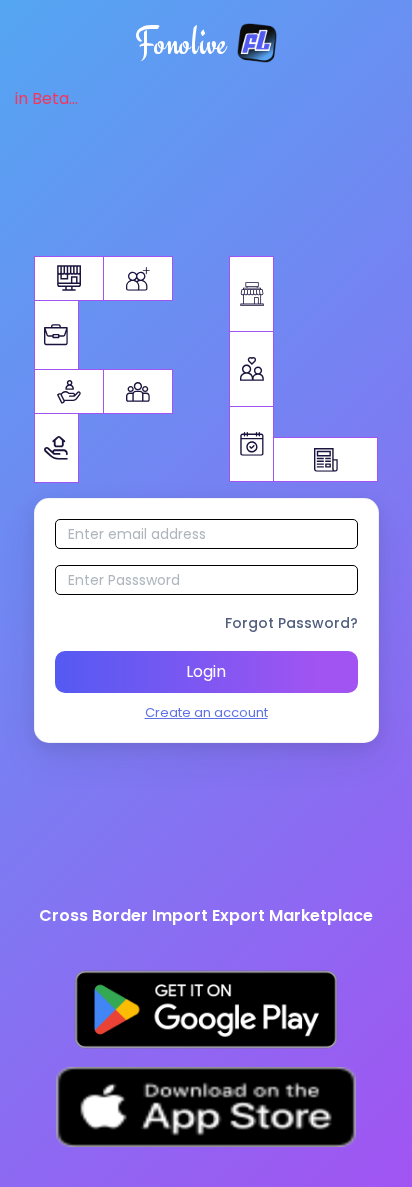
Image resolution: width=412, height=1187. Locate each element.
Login (206, 671)
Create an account (206, 712)
